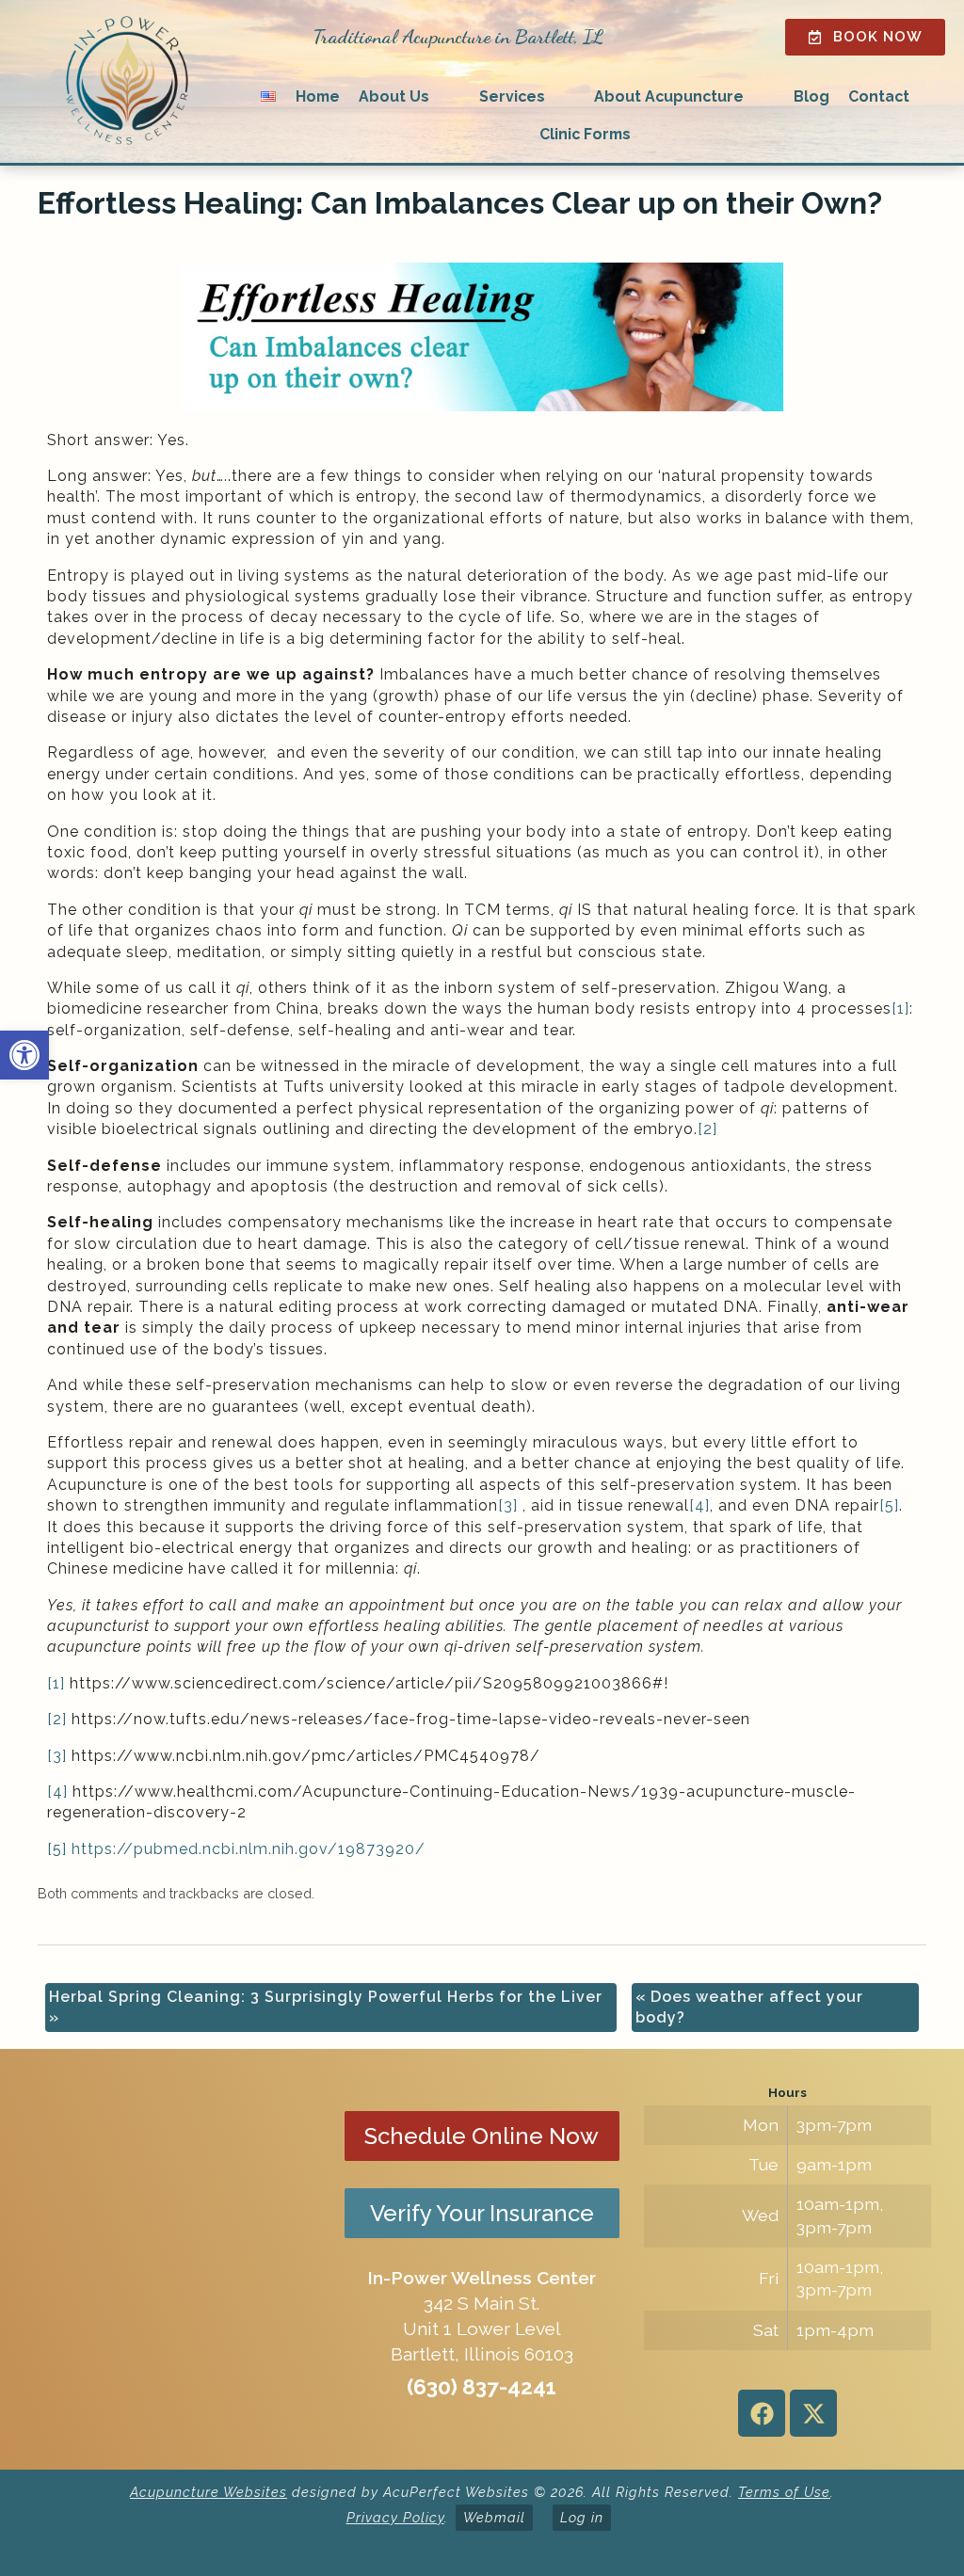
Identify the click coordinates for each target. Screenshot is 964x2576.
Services (512, 96)
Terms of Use (784, 2492)
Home (318, 96)
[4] (699, 1505)
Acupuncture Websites (209, 2492)
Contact (879, 96)
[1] (900, 1008)
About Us (394, 96)
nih (283, 1849)
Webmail (494, 2517)
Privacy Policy (395, 2517)
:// (123, 1849)
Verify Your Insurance (482, 2213)
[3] (508, 1505)
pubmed (166, 1849)
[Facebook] (762, 2413)
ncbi (219, 1849)
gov (313, 1849)
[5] (889, 1505)
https (92, 1849)
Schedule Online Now (482, 2136)
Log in (582, 2517)
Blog (811, 96)
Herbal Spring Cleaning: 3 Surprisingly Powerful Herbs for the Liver (326, 2007)
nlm (254, 1849)
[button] (24, 1055)
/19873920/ (377, 1849)
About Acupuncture (669, 96)
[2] (707, 1129)
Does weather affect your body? (749, 2007)
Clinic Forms (585, 134)
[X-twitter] (813, 2413)
